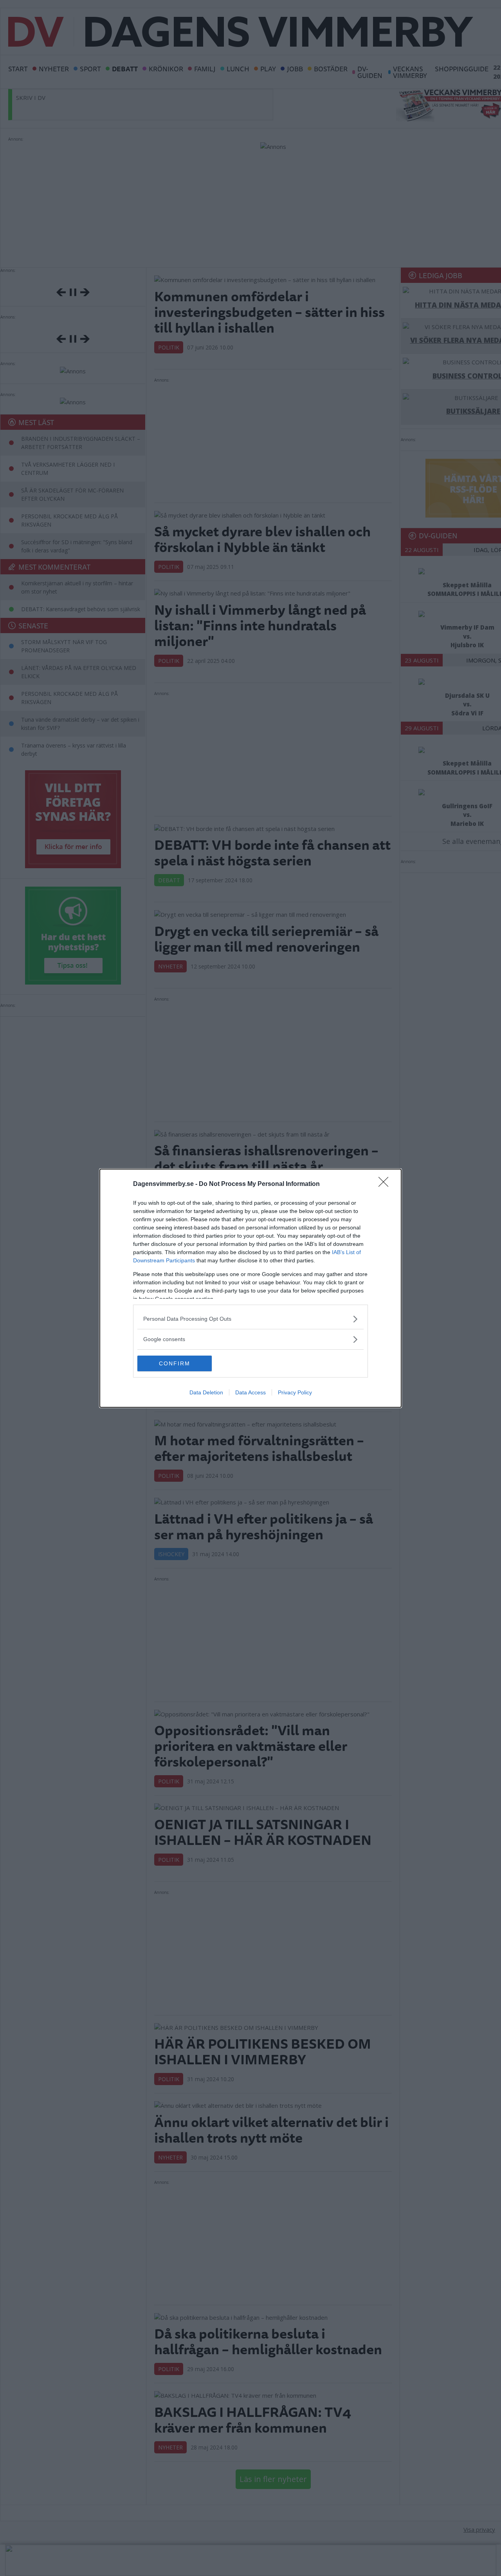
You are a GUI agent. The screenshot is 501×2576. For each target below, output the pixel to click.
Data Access (250, 1392)
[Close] (386, 1184)
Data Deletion (206, 1392)
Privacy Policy (295, 1392)
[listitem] (250, 1319)
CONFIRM (175, 1363)
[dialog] (250, 1288)
